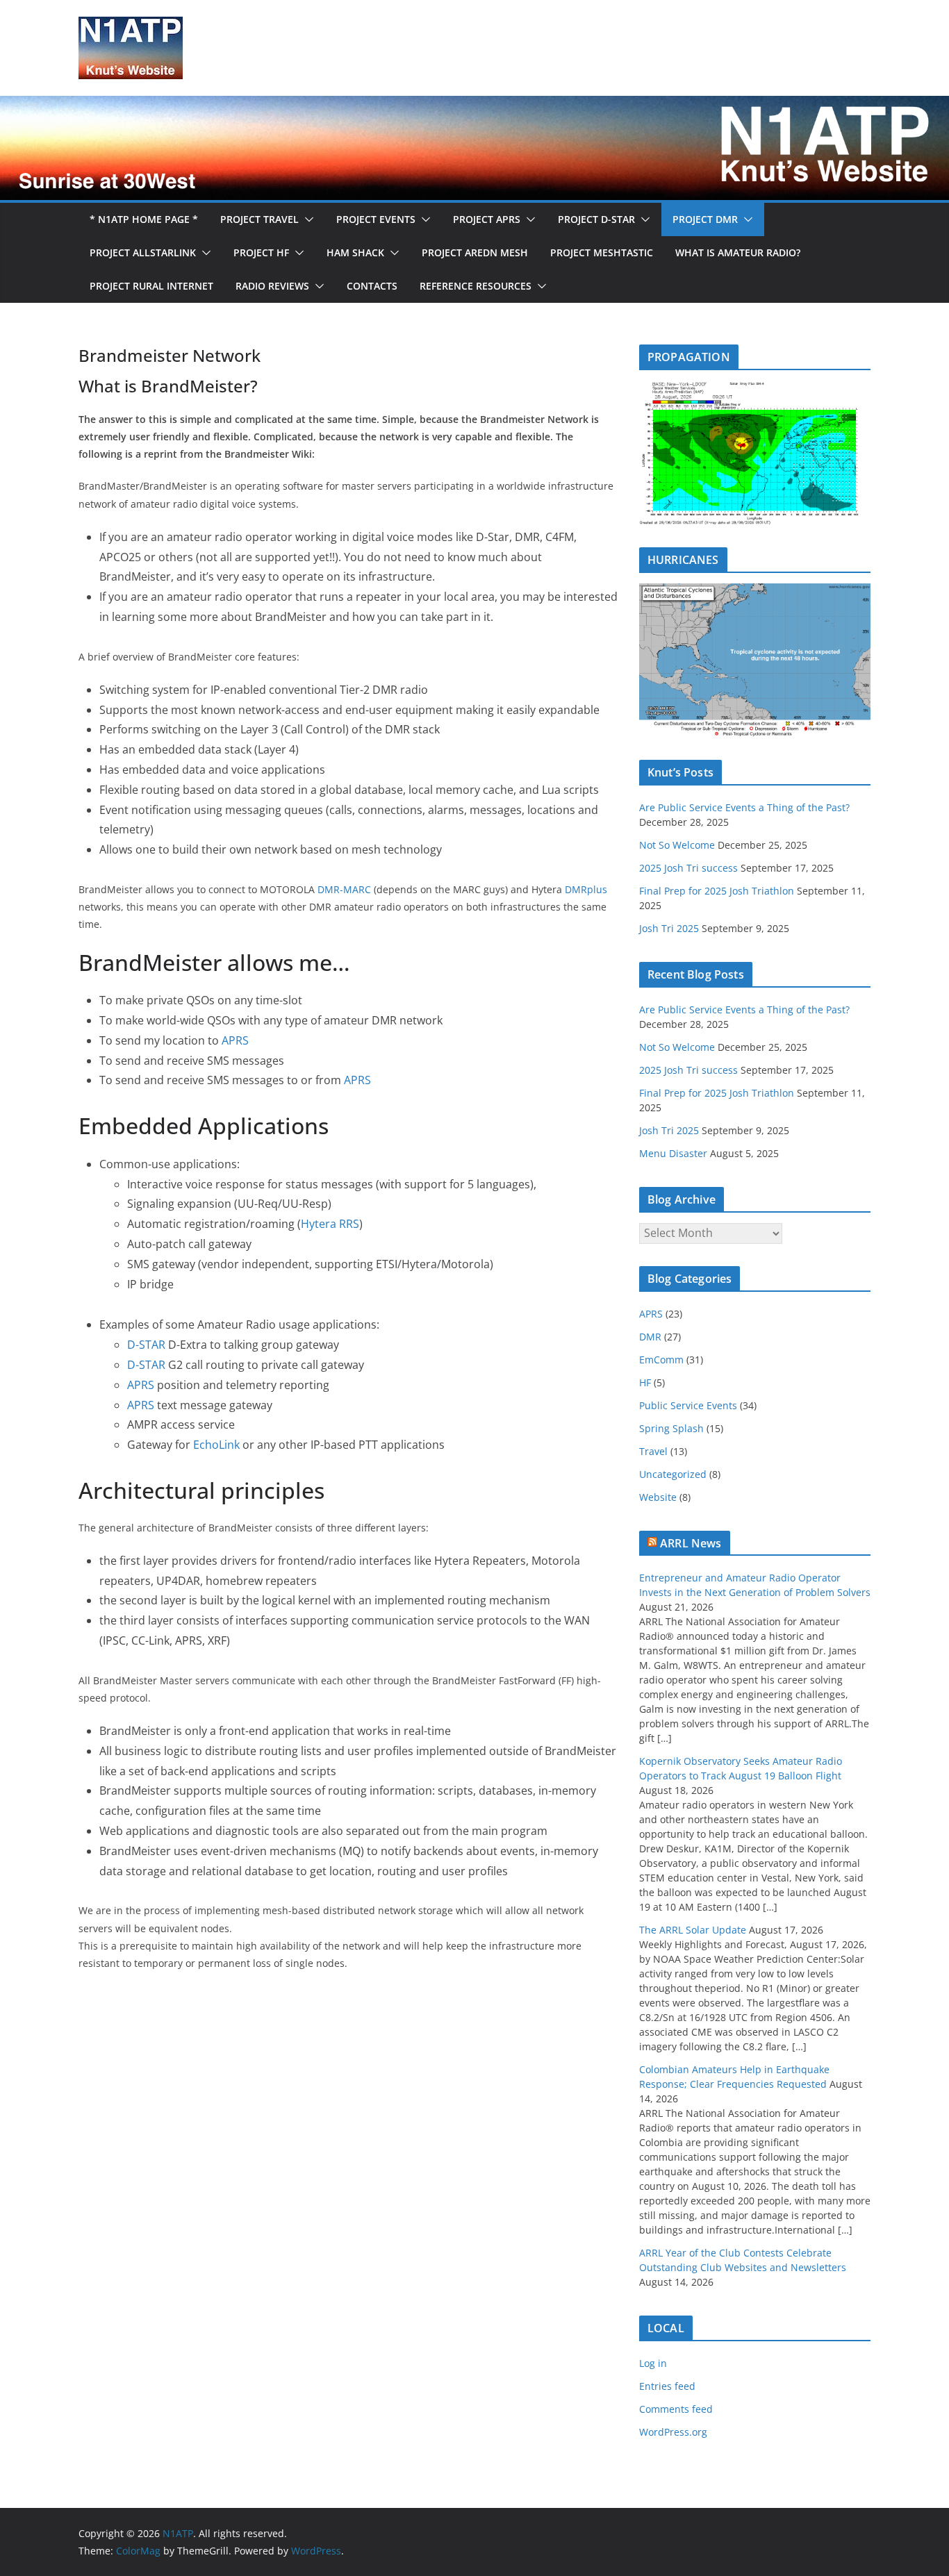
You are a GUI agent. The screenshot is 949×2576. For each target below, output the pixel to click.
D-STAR (146, 1345)
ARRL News (691, 1543)
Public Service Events (688, 1405)
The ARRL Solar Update (693, 1930)
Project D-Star (596, 219)
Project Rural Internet (151, 286)
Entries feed (667, 2386)
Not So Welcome (677, 845)
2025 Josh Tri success (688, 868)
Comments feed (676, 2409)
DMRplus (586, 889)
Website (658, 1497)
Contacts (372, 286)
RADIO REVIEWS (272, 286)
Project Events (376, 219)
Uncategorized (673, 1474)
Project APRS (487, 219)
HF (645, 1382)
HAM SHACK (355, 252)
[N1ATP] (474, 106)
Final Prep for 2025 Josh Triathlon (717, 891)
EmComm (661, 1360)
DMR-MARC (344, 889)
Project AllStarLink (143, 252)
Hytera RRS (330, 1224)
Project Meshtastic (602, 252)
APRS (235, 1040)
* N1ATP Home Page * (144, 219)
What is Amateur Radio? (738, 252)
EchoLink (216, 1445)
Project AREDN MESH (475, 252)
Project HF (261, 252)
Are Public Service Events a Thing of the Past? (744, 807)
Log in (653, 2363)
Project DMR (705, 219)
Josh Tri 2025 (669, 928)
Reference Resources (476, 286)
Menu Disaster (673, 1153)
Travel (653, 1451)
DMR (650, 1337)
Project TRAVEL (259, 219)
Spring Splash (671, 1428)
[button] (306, 219)
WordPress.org (673, 2432)
